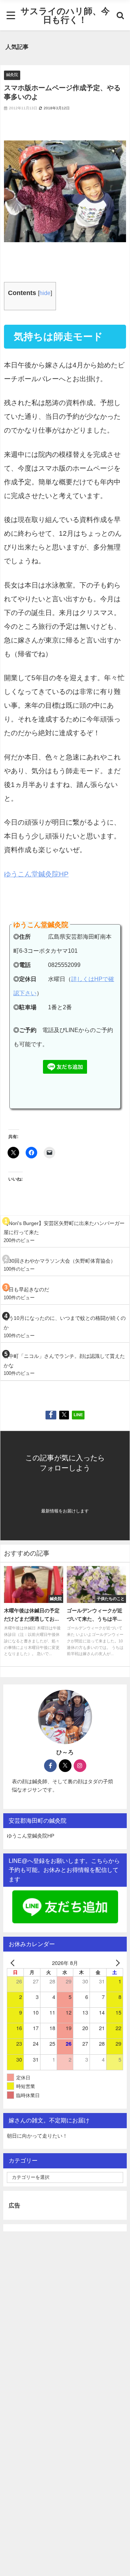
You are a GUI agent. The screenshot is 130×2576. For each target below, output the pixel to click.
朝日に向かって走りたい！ (37, 2136)
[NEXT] (116, 1963)
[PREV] (14, 1963)
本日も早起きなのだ (26, 1289)
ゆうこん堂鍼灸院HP (36, 874)
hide (45, 293)
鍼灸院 (12, 75)
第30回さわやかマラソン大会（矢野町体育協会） (60, 1261)
